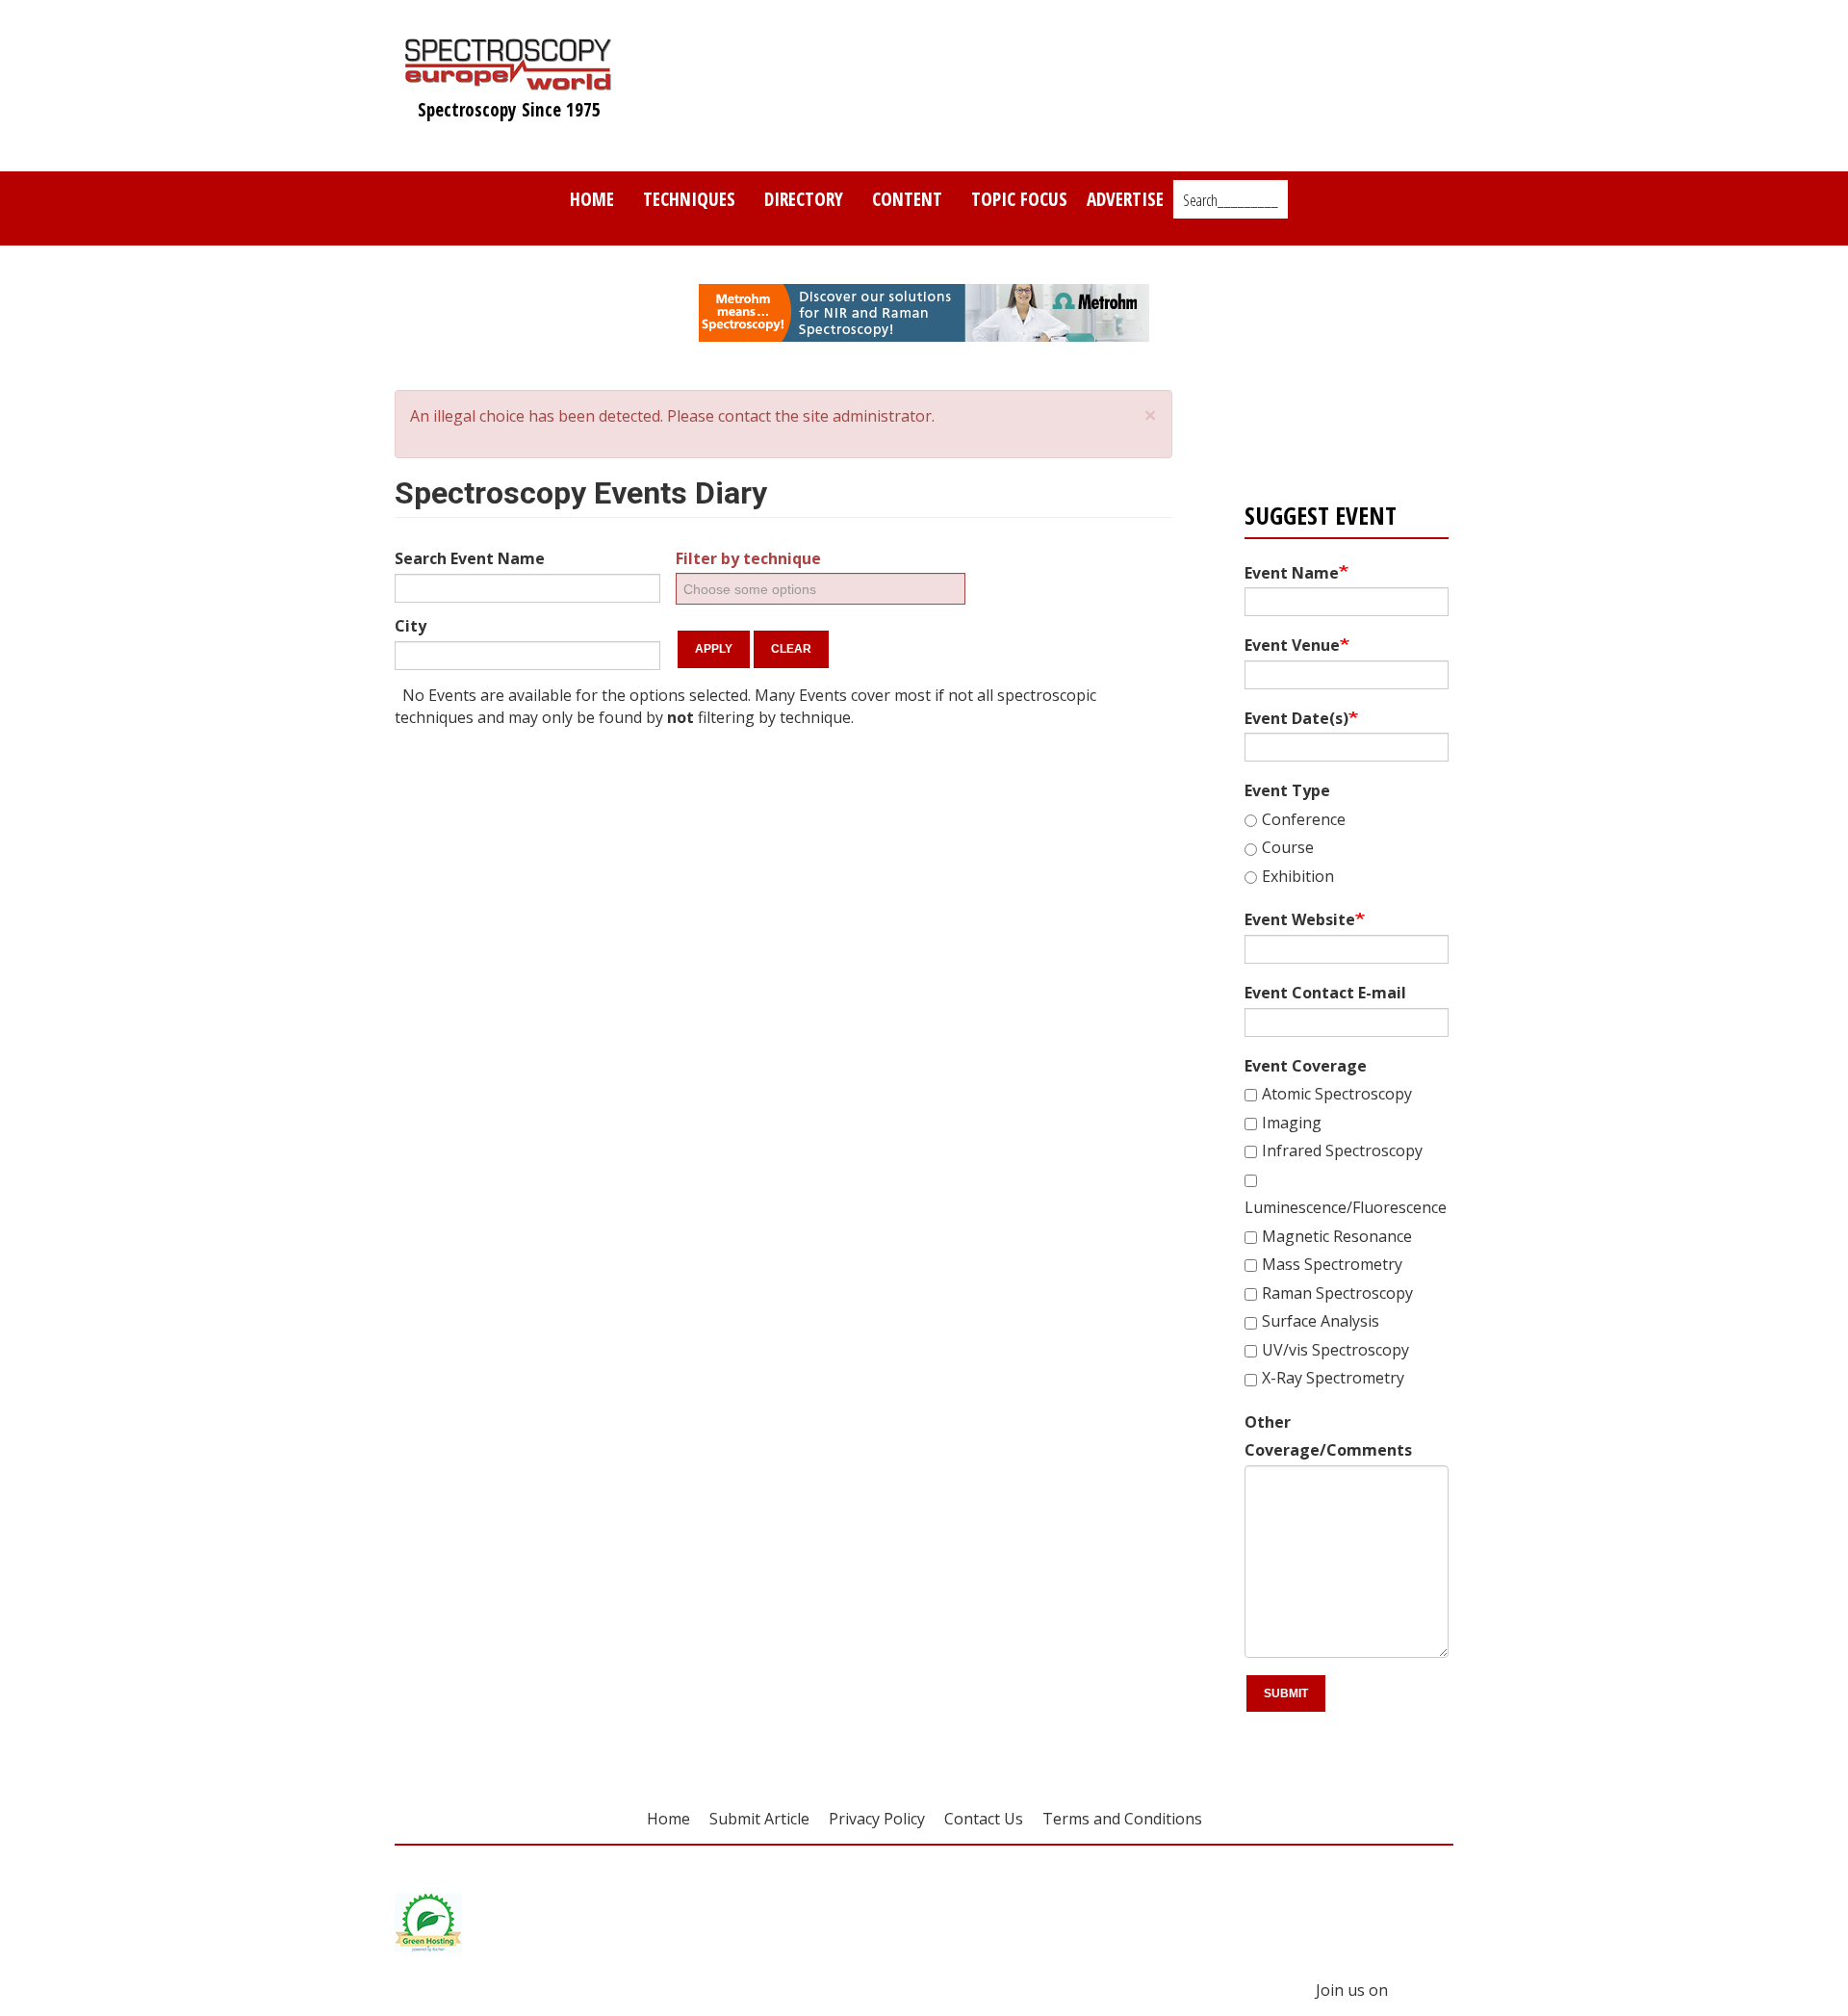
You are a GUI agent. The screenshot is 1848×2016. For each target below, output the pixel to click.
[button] (1150, 415)
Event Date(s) (1296, 718)
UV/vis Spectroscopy (1335, 1350)
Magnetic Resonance (1337, 1236)
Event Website (1300, 919)
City (411, 626)
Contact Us (984, 1819)
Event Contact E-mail (1325, 993)
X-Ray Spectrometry (1333, 1378)
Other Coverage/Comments (1328, 1436)
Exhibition (1298, 876)
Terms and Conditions (1122, 1819)
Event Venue (1292, 645)
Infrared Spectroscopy (1342, 1150)
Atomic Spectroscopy (1337, 1094)
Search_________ (1231, 200)
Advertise (1125, 199)
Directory (804, 199)
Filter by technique (748, 558)
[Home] (509, 81)
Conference (1304, 819)
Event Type (1287, 790)
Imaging (1292, 1123)
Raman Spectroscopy (1337, 1293)
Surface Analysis (1321, 1321)
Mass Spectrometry (1332, 1264)
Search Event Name (470, 558)
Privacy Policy (877, 1819)
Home (592, 199)
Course (1288, 847)
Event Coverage (1306, 1066)
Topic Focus (1019, 199)
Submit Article (759, 1819)
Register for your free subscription (1338, 411)
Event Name (1292, 573)
